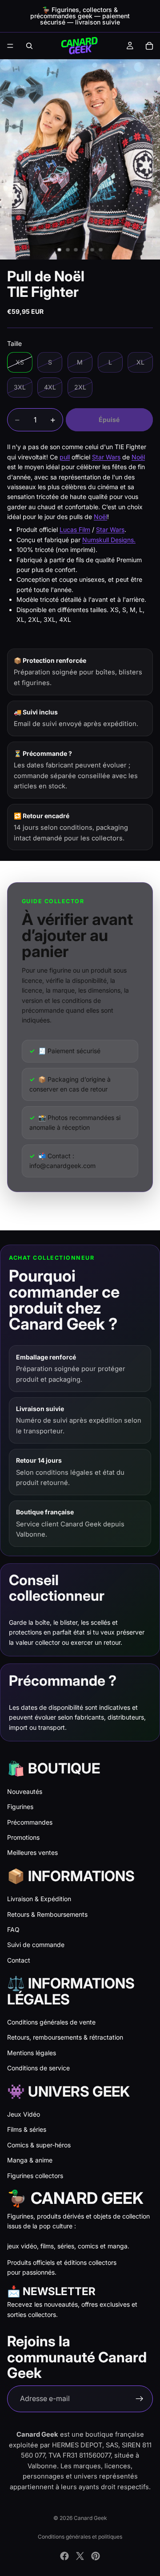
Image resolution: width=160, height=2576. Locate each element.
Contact (19, 1960)
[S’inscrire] (140, 2399)
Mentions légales (32, 2053)
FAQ (13, 1929)
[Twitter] (80, 2556)
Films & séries (27, 2129)
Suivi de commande (36, 1945)
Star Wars (106, 457)
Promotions (23, 1837)
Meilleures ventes (32, 1852)
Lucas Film (75, 529)
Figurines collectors (35, 2176)
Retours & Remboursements (47, 1914)
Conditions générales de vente (51, 2022)
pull (65, 457)
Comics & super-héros (39, 2145)
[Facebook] (64, 2556)
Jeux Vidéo (24, 2114)
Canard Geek (90, 2518)
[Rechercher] (29, 46)
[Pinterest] (96, 2556)
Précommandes (30, 1822)
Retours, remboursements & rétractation (65, 2037)
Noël (138, 457)
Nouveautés (25, 1791)
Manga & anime (30, 2160)
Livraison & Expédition (39, 1899)
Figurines (20, 1807)
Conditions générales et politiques (80, 2537)
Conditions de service (38, 2068)
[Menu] (10, 46)
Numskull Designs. (109, 540)
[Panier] (149, 46)
